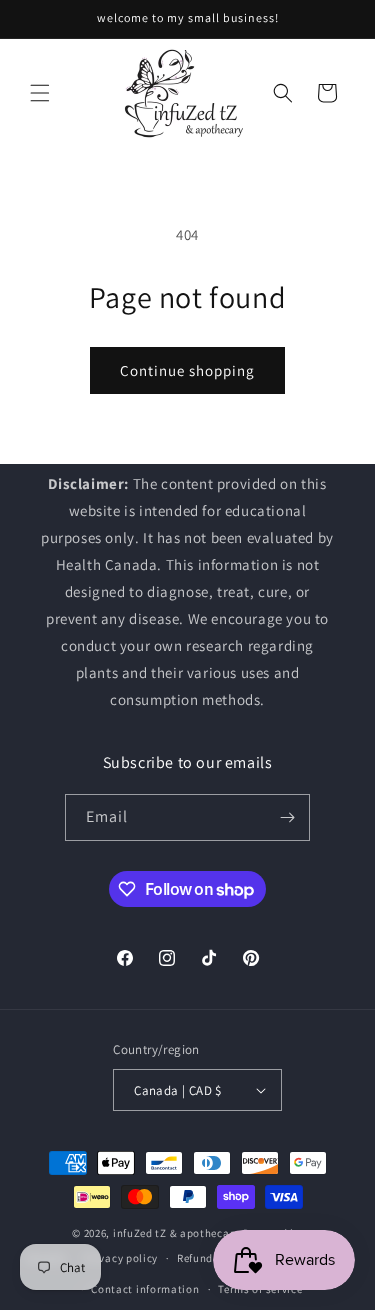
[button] (40, 93)
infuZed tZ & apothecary (176, 1233)
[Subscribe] (287, 817)
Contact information (145, 1289)
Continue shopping (187, 370)
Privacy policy (121, 1258)
